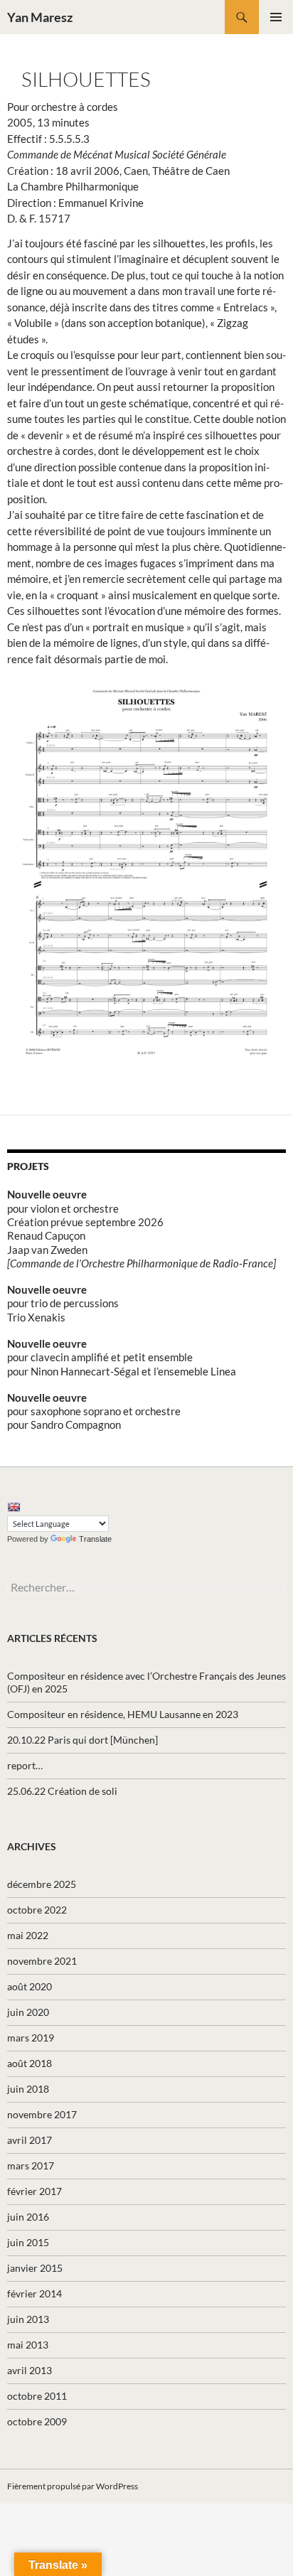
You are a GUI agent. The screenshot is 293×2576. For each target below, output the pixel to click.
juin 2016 (28, 2217)
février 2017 (34, 2191)
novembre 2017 (42, 2114)
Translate (95, 1539)
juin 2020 (28, 2012)
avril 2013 (30, 2370)
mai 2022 (28, 1935)
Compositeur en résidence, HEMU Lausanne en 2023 (123, 1714)
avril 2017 (30, 2140)
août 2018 (30, 2063)
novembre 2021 (42, 1961)
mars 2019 (31, 2038)
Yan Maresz (40, 17)
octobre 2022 (37, 1910)
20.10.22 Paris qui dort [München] (82, 1740)
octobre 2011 (37, 2396)
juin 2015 (28, 2242)
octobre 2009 (37, 2421)
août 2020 (30, 1986)
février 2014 (34, 2293)
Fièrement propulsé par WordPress (73, 2486)
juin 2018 (28, 2089)
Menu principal (276, 17)
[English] (14, 1507)
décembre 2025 (42, 1884)
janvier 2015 (35, 2268)
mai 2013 (28, 2345)
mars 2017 (31, 2166)
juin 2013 (28, 2319)
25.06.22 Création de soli (62, 1791)
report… (25, 1765)
